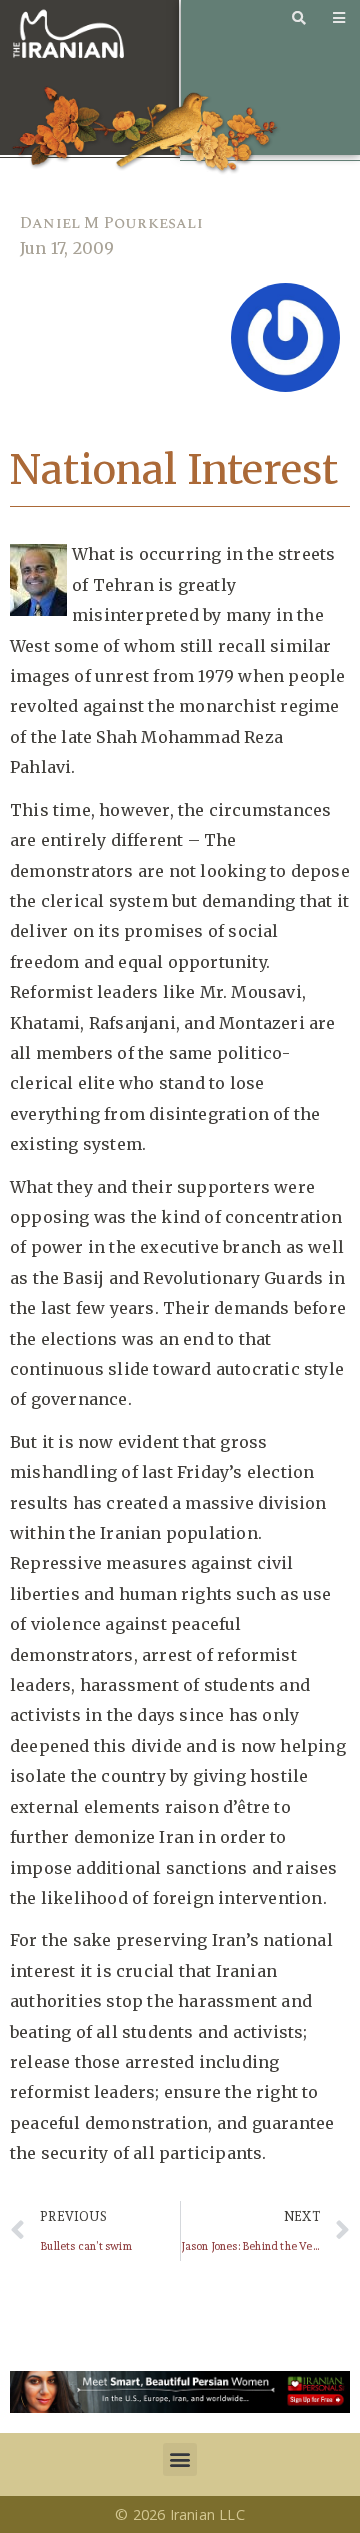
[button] (179, 2459)
